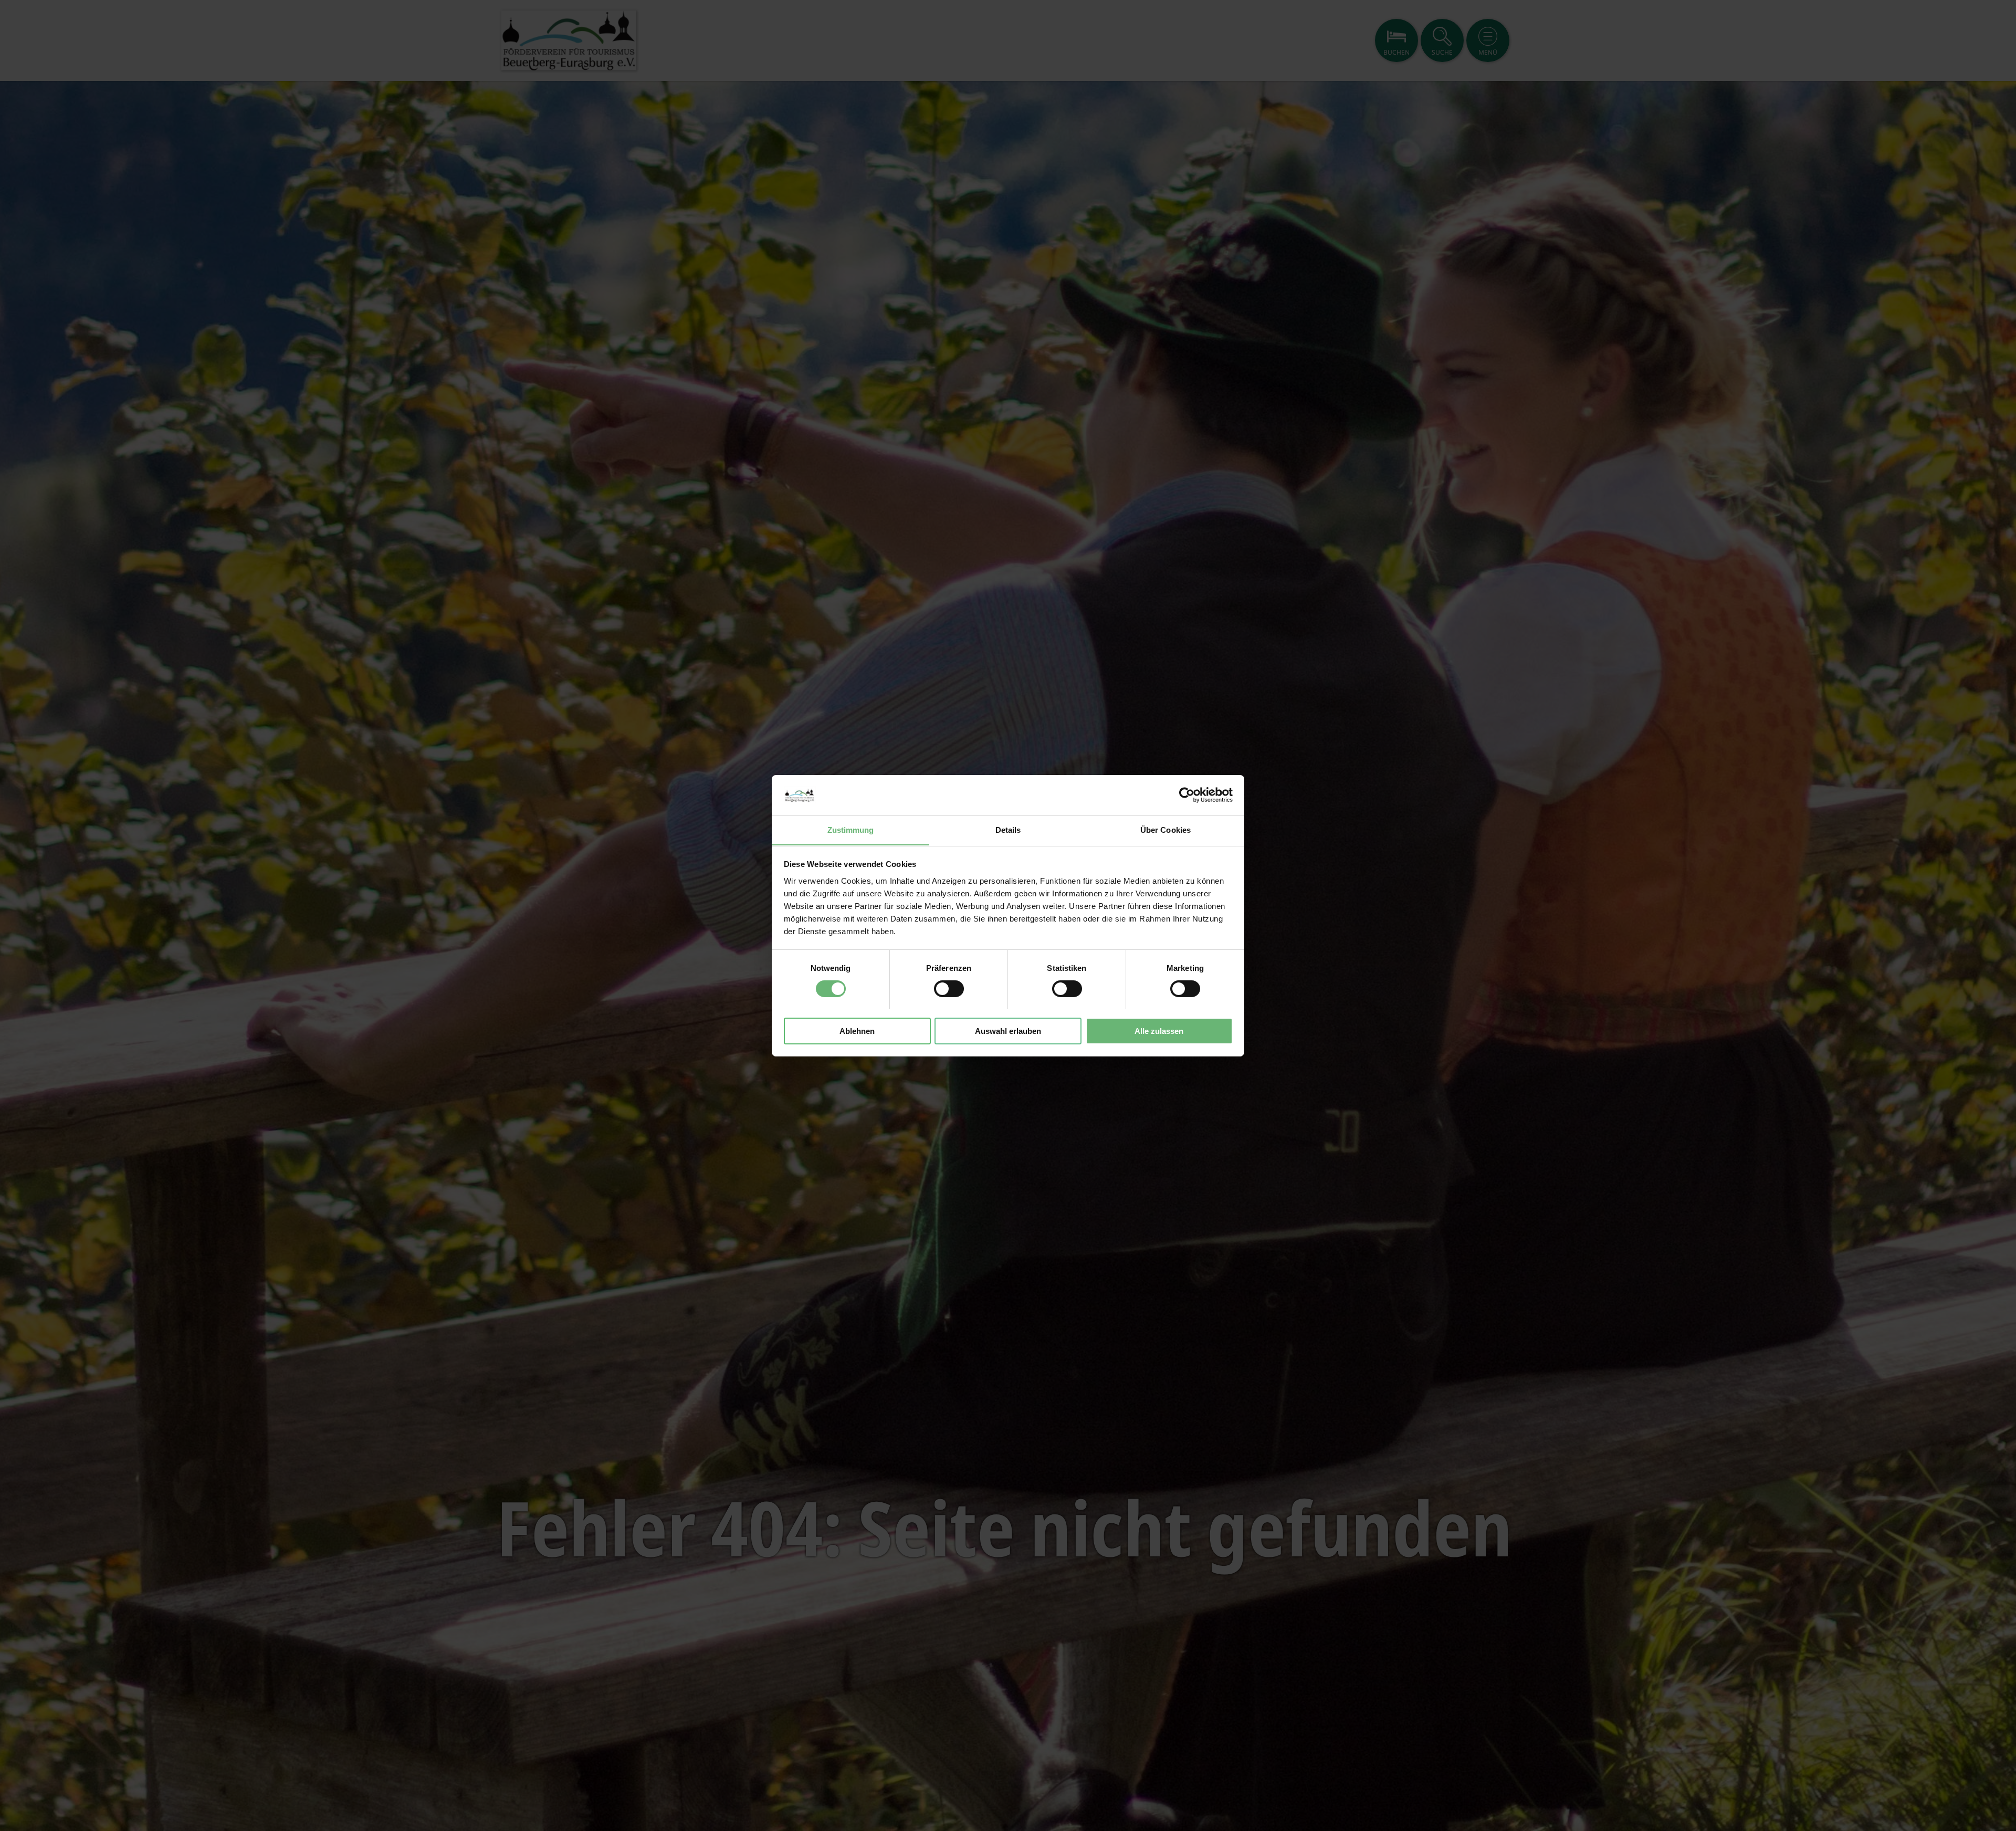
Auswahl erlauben (1008, 1030)
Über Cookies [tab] (1165, 829)
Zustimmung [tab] (851, 829)
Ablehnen (857, 1030)
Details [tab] (1008, 829)
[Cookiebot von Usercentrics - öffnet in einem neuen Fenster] (1187, 795)
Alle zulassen (1159, 1030)
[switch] (949, 989)
